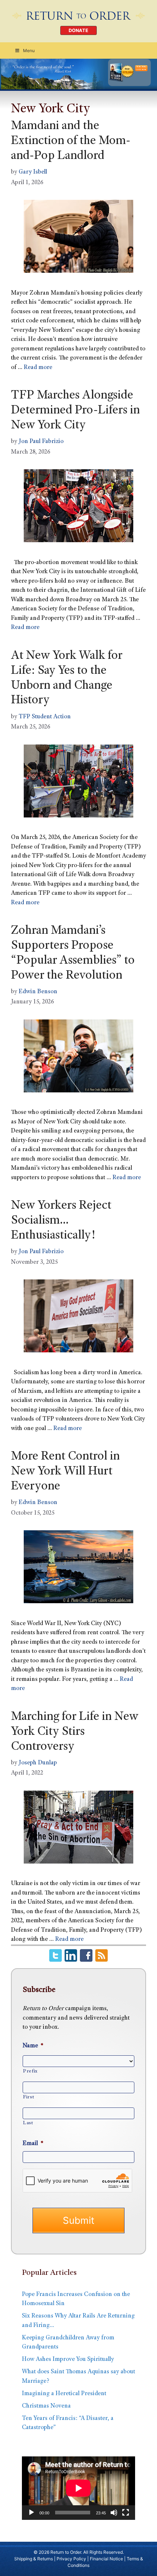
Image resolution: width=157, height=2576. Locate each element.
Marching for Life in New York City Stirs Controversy (75, 1732)
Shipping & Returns (34, 2559)
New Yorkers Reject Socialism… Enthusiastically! (61, 1221)
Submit (78, 2220)
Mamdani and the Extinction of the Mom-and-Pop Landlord (71, 141)
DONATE (78, 30)
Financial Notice (106, 2559)
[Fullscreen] (126, 2513)
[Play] (31, 2513)
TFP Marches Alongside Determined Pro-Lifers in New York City (75, 411)
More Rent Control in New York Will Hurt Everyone (65, 1472)
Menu (29, 50)
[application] (78, 2488)
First (28, 2097)
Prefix (30, 2071)
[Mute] (114, 2513)
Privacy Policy (71, 2559)
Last (28, 2123)
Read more (38, 368)
